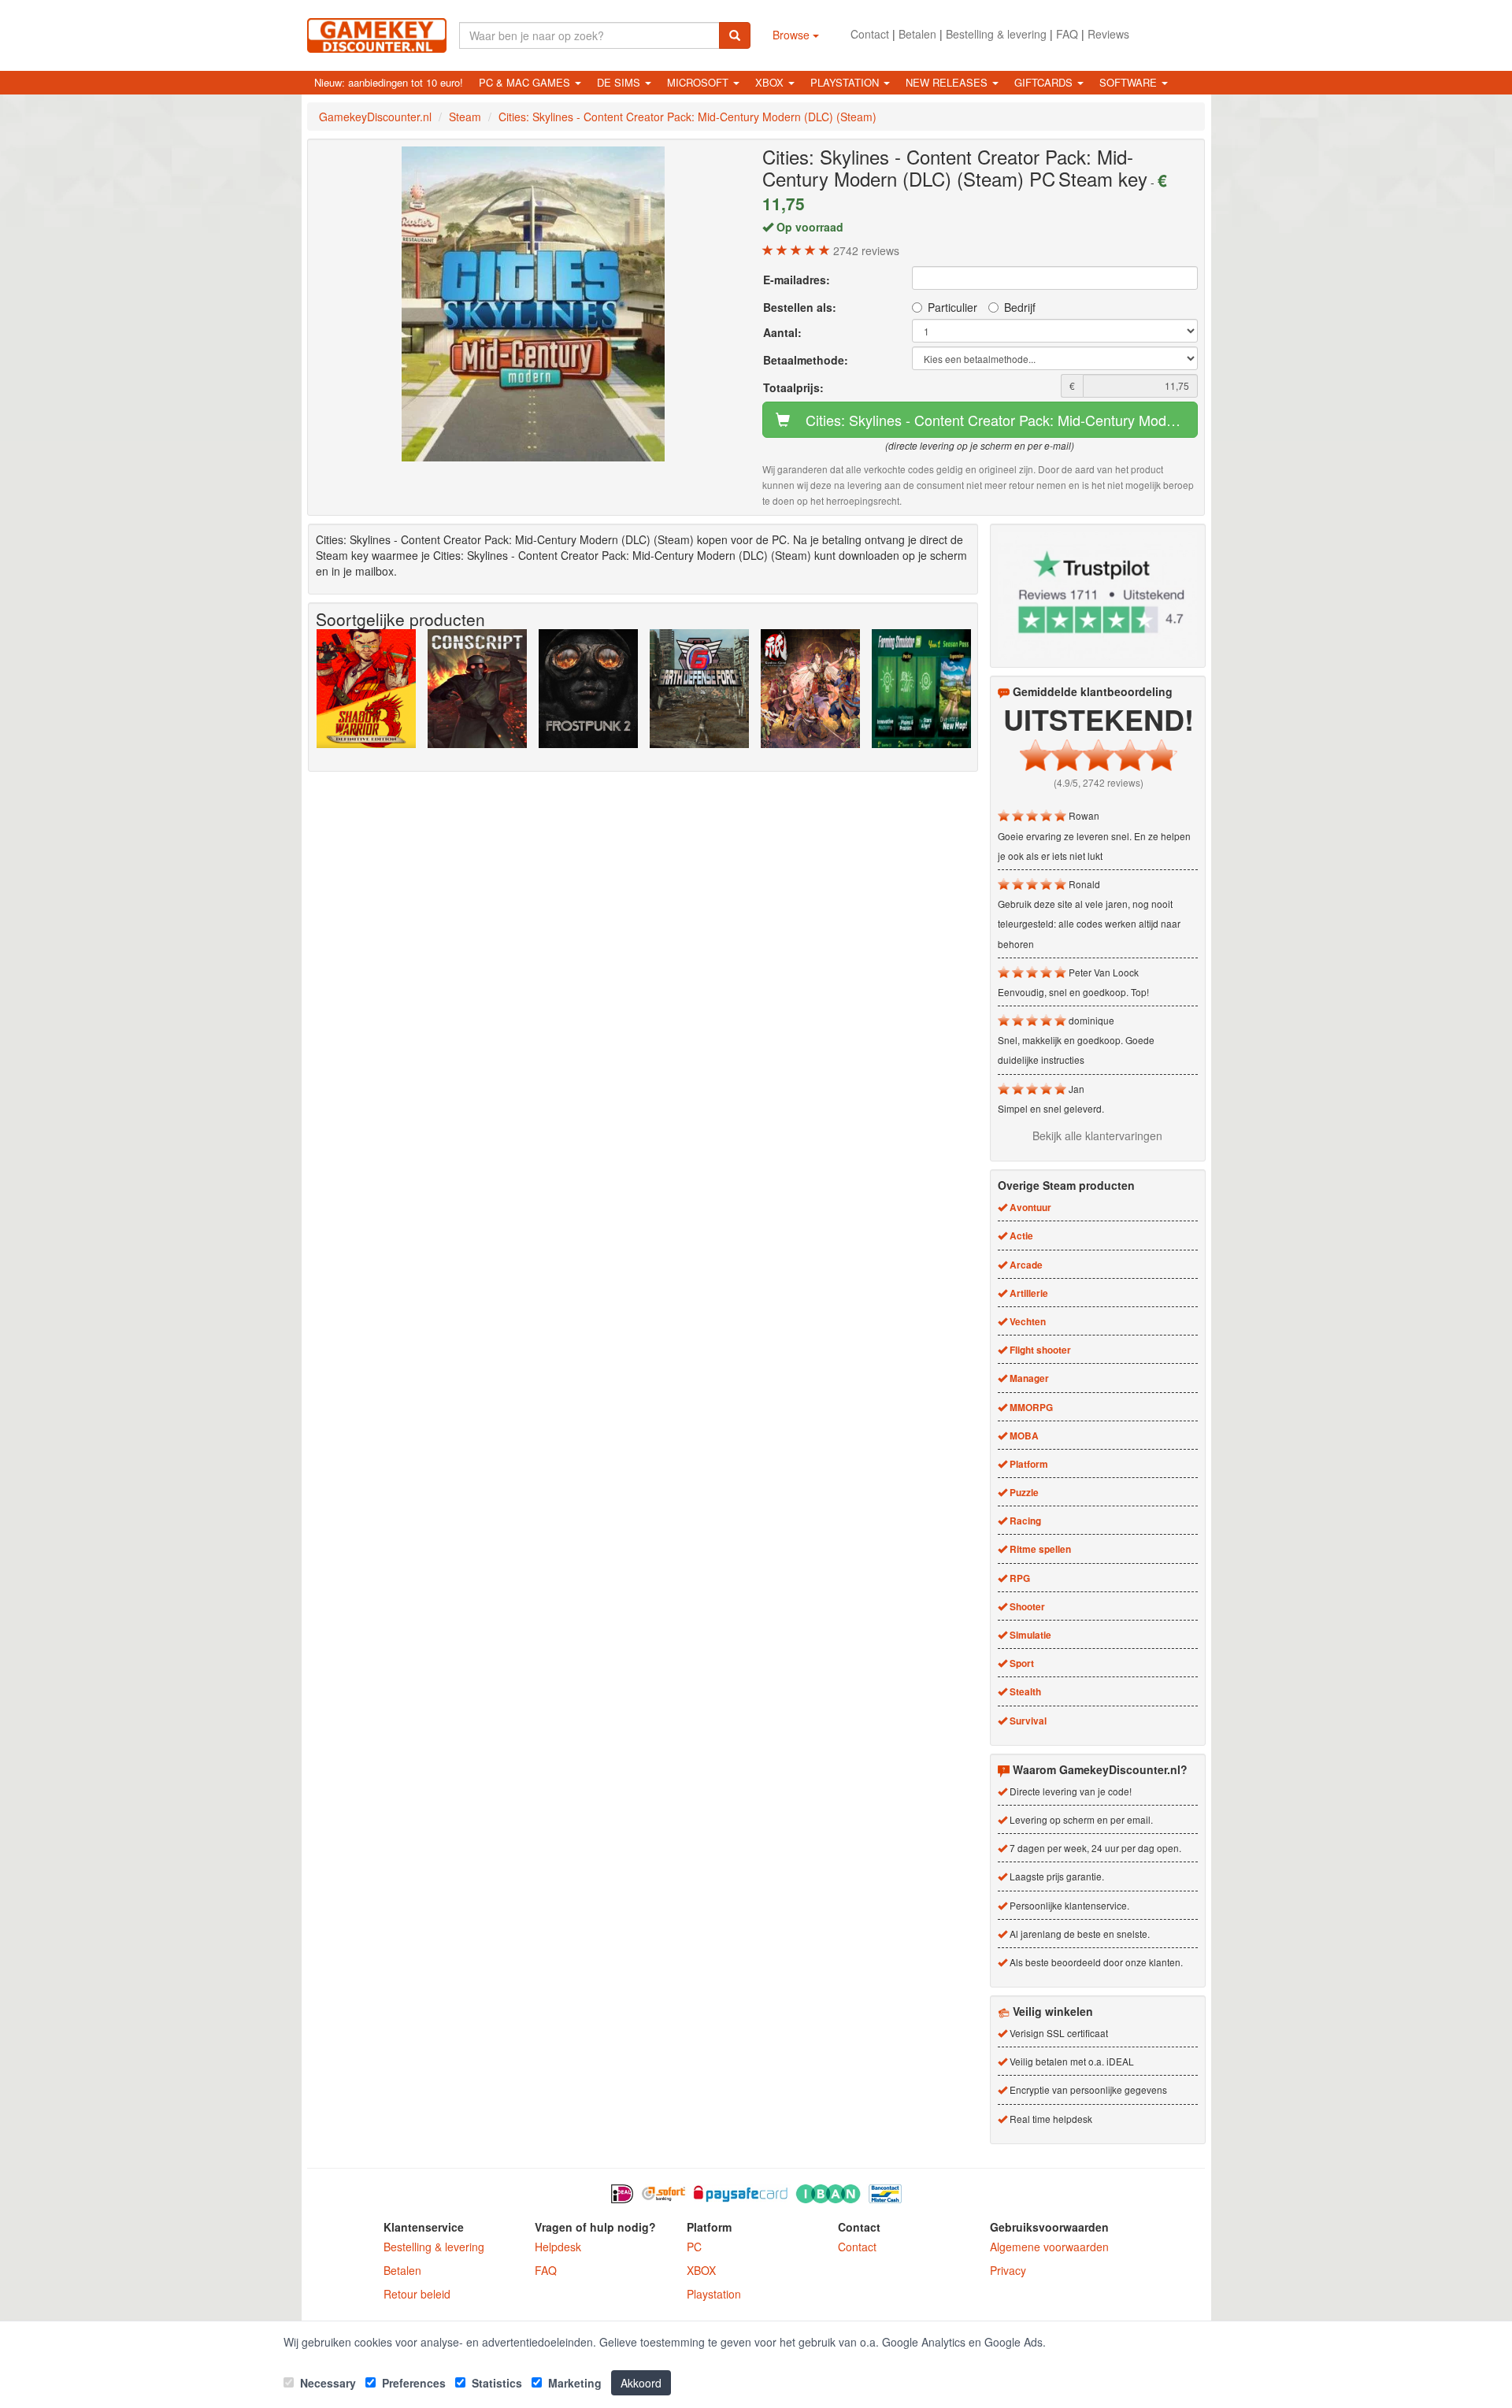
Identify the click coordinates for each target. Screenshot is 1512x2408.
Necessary (326, 2383)
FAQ (1067, 34)
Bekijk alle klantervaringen (1097, 1135)
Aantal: (782, 332)
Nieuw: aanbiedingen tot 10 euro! (389, 82)
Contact (870, 34)
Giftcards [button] (1045, 82)
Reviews (1108, 34)
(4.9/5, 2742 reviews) (1099, 782)
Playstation (714, 2294)
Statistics (495, 2383)
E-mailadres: (797, 280)
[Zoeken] (735, 35)
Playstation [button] (846, 82)
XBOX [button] (771, 82)
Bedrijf (1020, 307)
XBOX (701, 2270)
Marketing (573, 2383)
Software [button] (1130, 82)
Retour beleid (417, 2294)
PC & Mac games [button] (526, 82)
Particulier (952, 307)
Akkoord (641, 2383)
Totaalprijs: (793, 387)
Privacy (1008, 2270)
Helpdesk (558, 2247)
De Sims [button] (620, 82)
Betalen (917, 34)
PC (694, 2247)
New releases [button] (948, 82)
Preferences (412, 2383)
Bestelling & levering (996, 34)
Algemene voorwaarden (1049, 2247)
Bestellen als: (800, 307)
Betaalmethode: (806, 360)
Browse (793, 35)
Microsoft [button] (699, 82)
